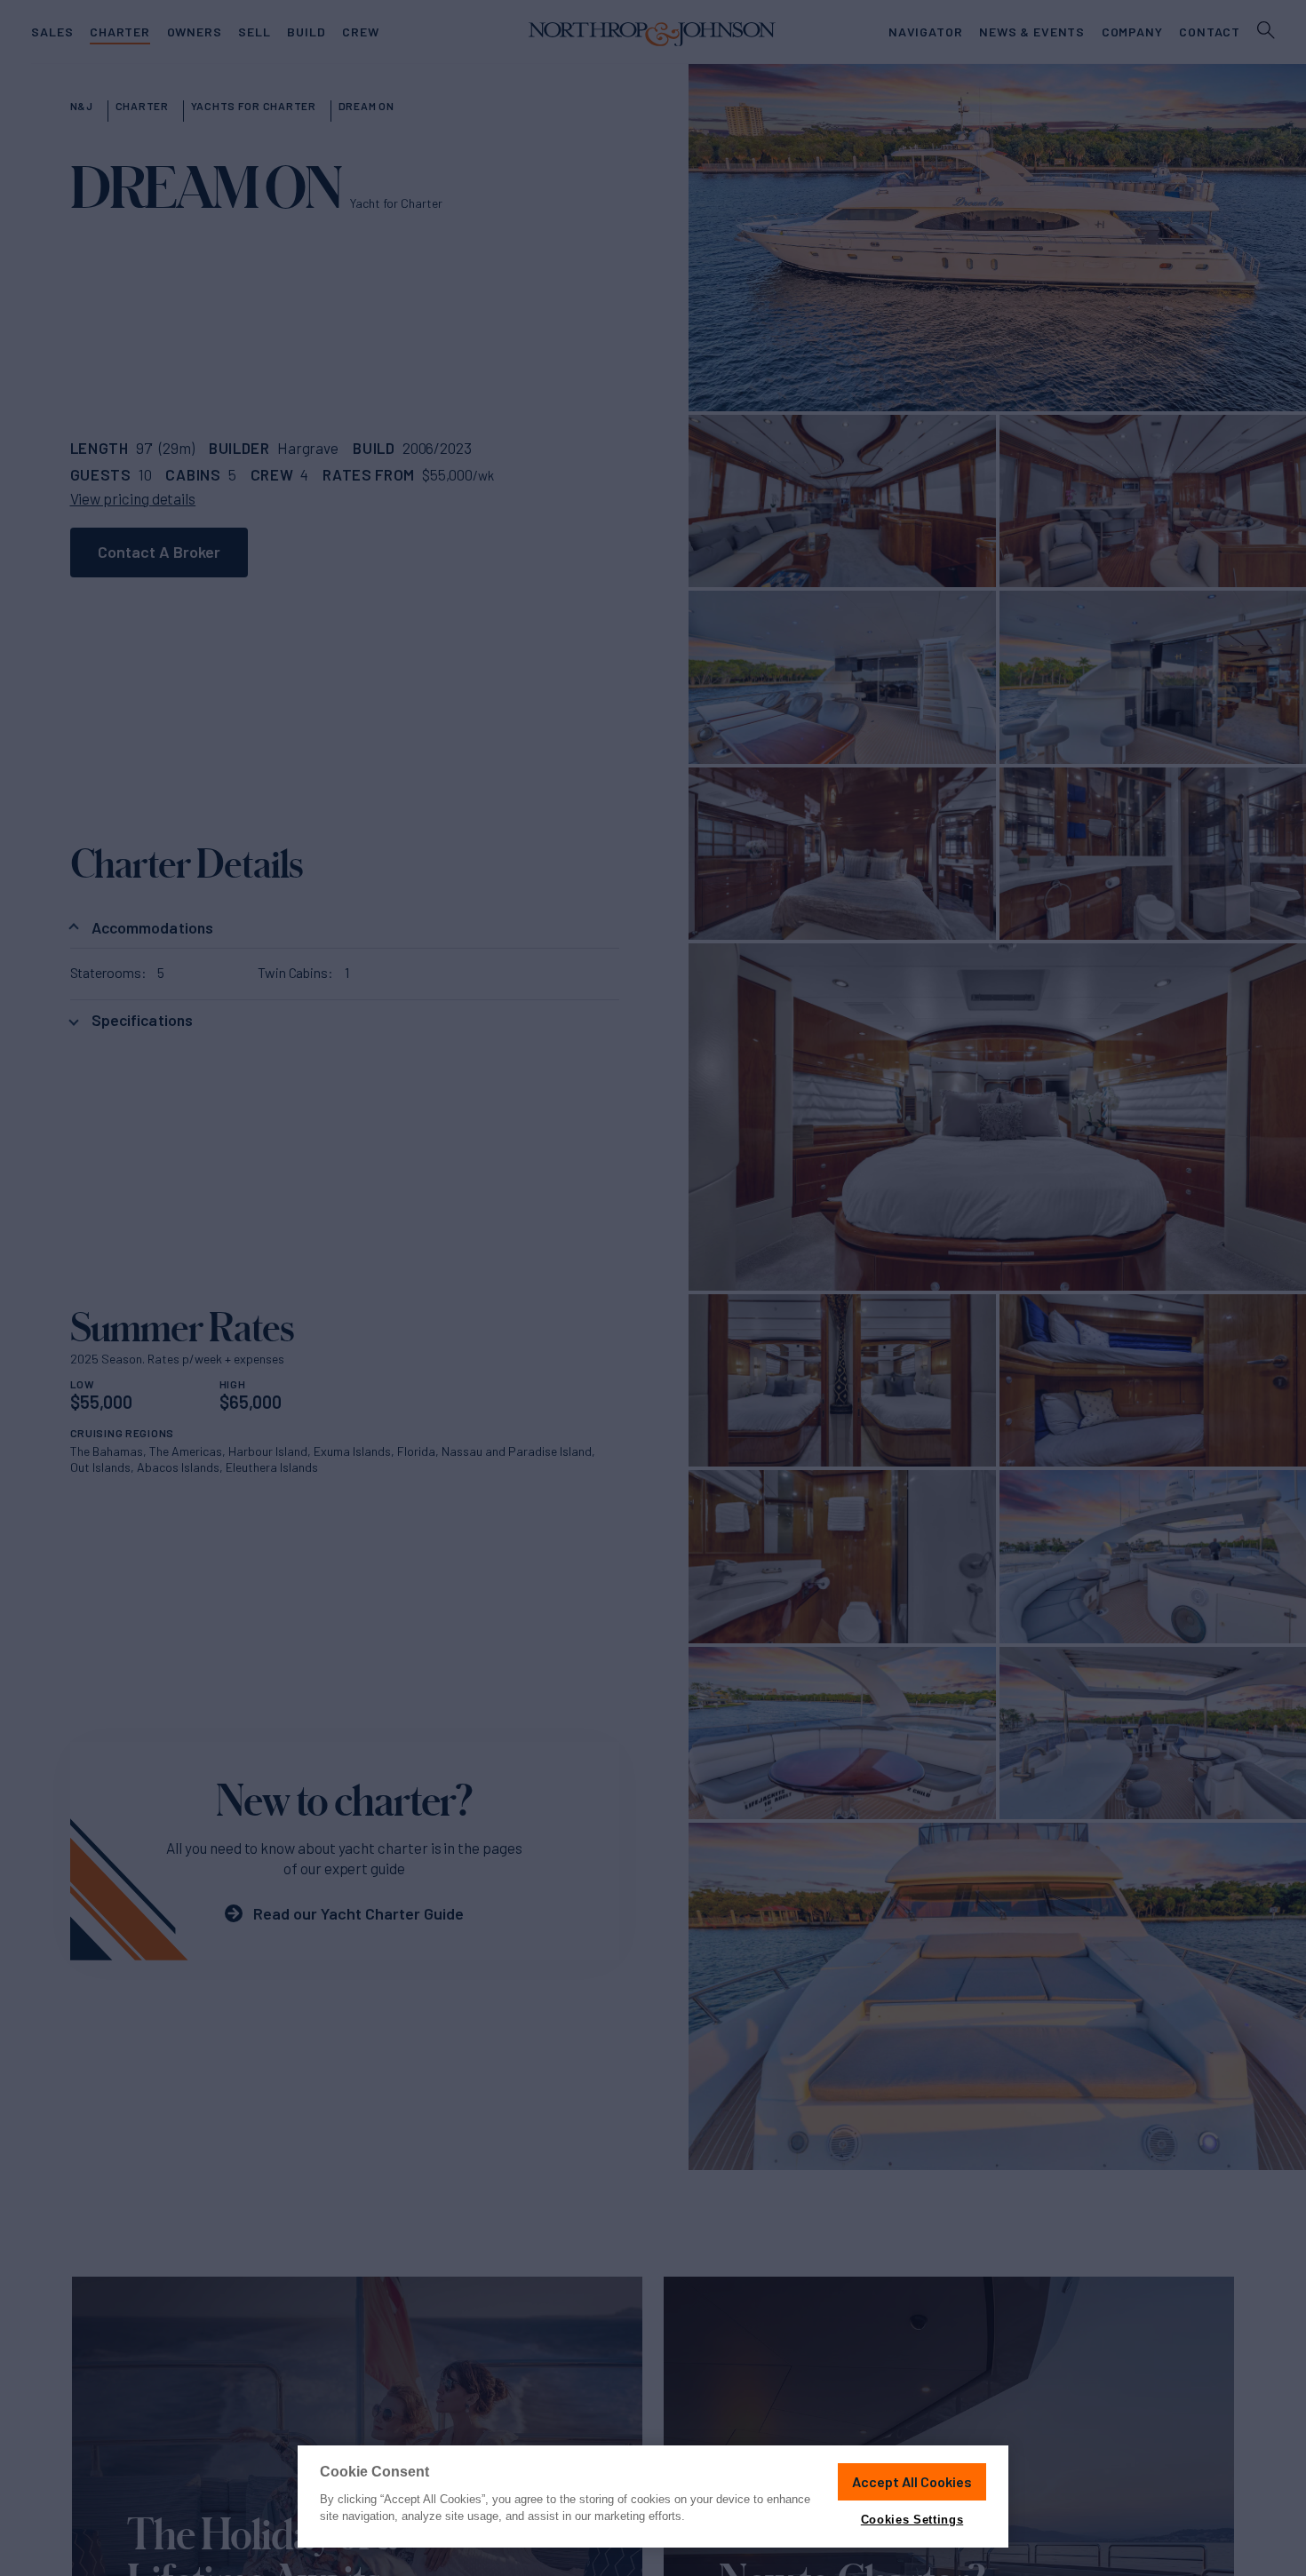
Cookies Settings (912, 2520)
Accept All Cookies (912, 2481)
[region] (653, 2496)
